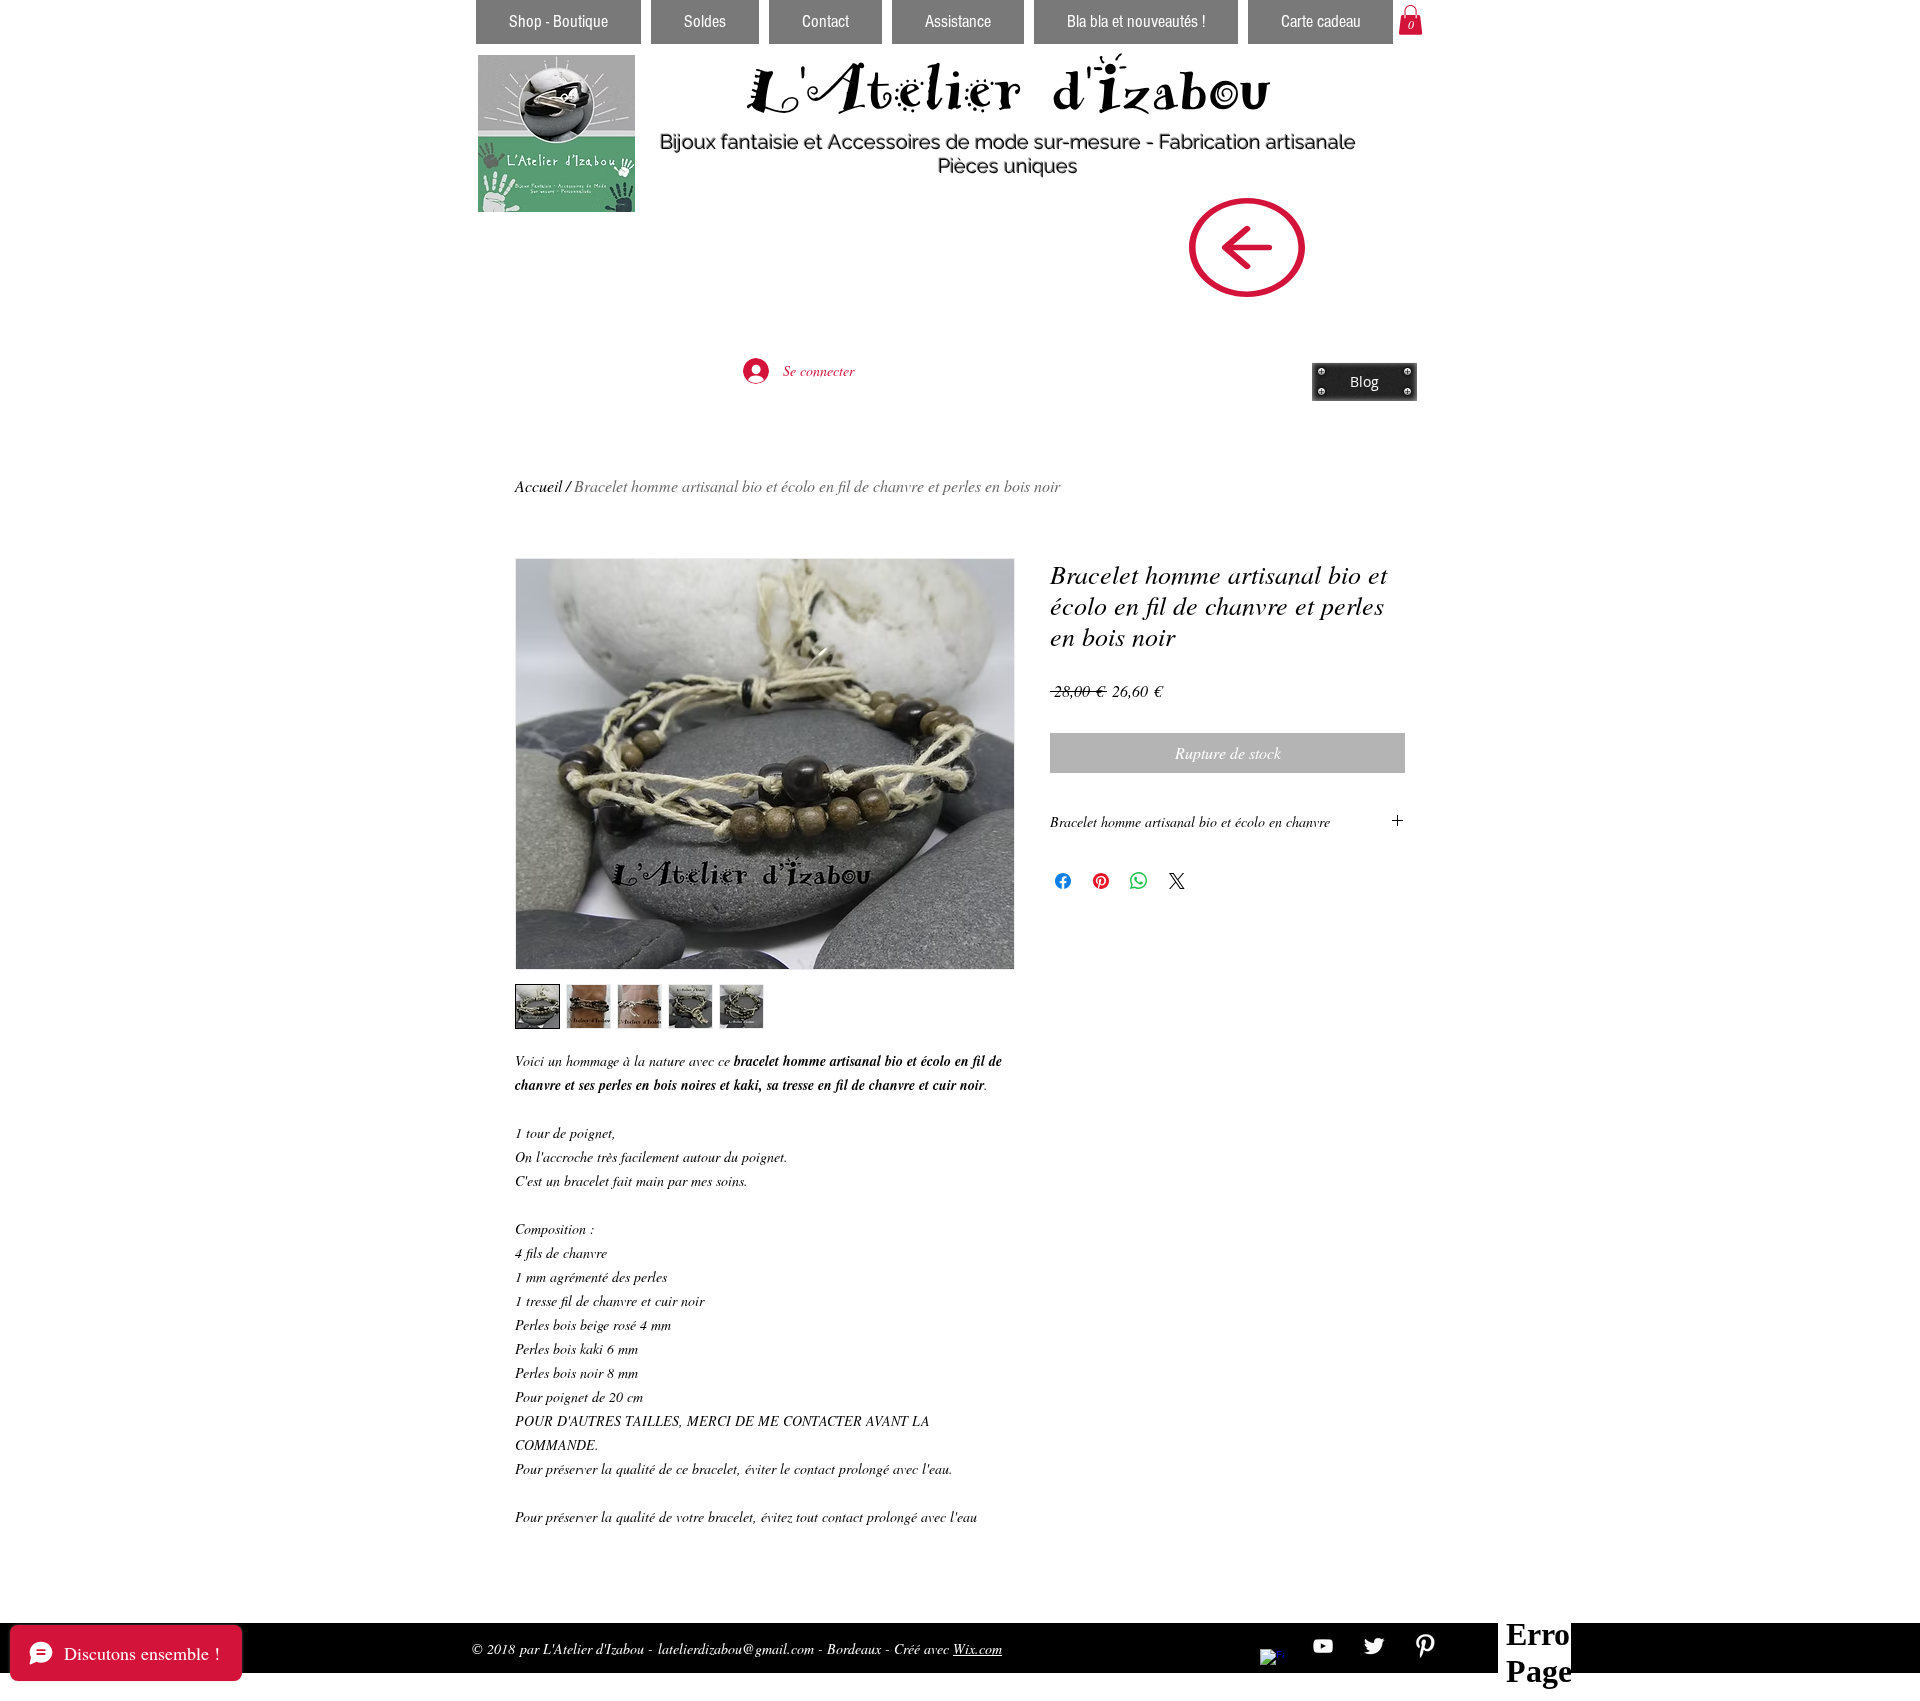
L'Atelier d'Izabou (1008, 89)
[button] (1410, 20)
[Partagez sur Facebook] (1063, 881)
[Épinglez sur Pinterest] (1101, 881)
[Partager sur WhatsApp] (1139, 881)
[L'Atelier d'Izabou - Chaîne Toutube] (1323, 1646)
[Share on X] (1177, 881)
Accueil (538, 485)
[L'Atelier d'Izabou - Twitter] (1374, 1646)
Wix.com (977, 1648)
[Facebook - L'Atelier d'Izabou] (1272, 1661)
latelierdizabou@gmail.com (736, 1648)
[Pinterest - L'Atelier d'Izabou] (1425, 1646)
